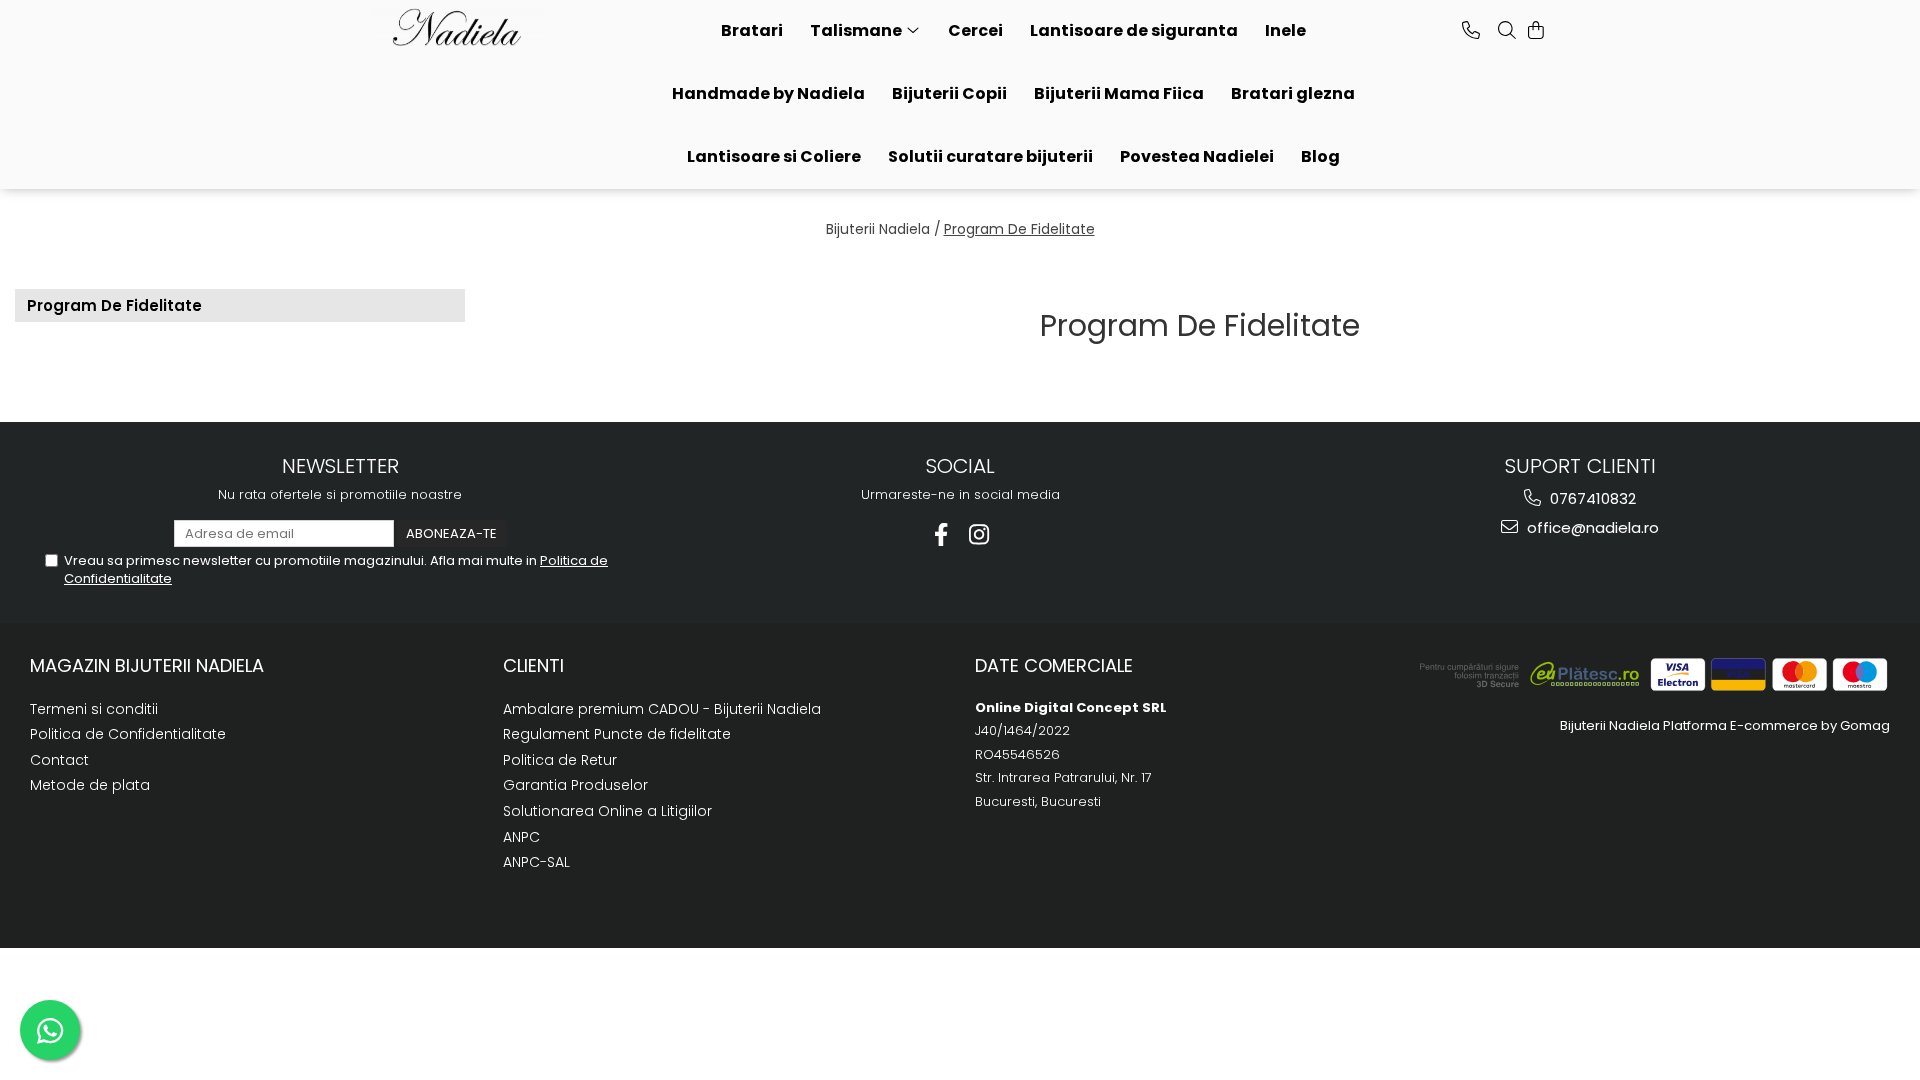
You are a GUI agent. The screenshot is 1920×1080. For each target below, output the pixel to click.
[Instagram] (979, 534)
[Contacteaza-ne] (1471, 30)
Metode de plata (90, 785)
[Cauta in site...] (1507, 30)
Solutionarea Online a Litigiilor (607, 811)
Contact (59, 760)
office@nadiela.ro (1591, 527)
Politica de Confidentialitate (128, 734)
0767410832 (1591, 498)
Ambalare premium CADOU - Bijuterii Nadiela (662, 709)
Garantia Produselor (575, 785)
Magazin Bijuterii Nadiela (147, 665)
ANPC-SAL (536, 862)
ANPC (521, 837)
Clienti (533, 665)
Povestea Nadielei (1197, 156)
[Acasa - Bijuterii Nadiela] (470, 28)
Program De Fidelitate (1019, 229)
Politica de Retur (560, 760)
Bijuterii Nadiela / (883, 229)
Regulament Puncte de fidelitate (617, 734)
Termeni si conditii (94, 709)
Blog (1320, 156)
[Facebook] (941, 534)
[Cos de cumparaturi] (1536, 30)
